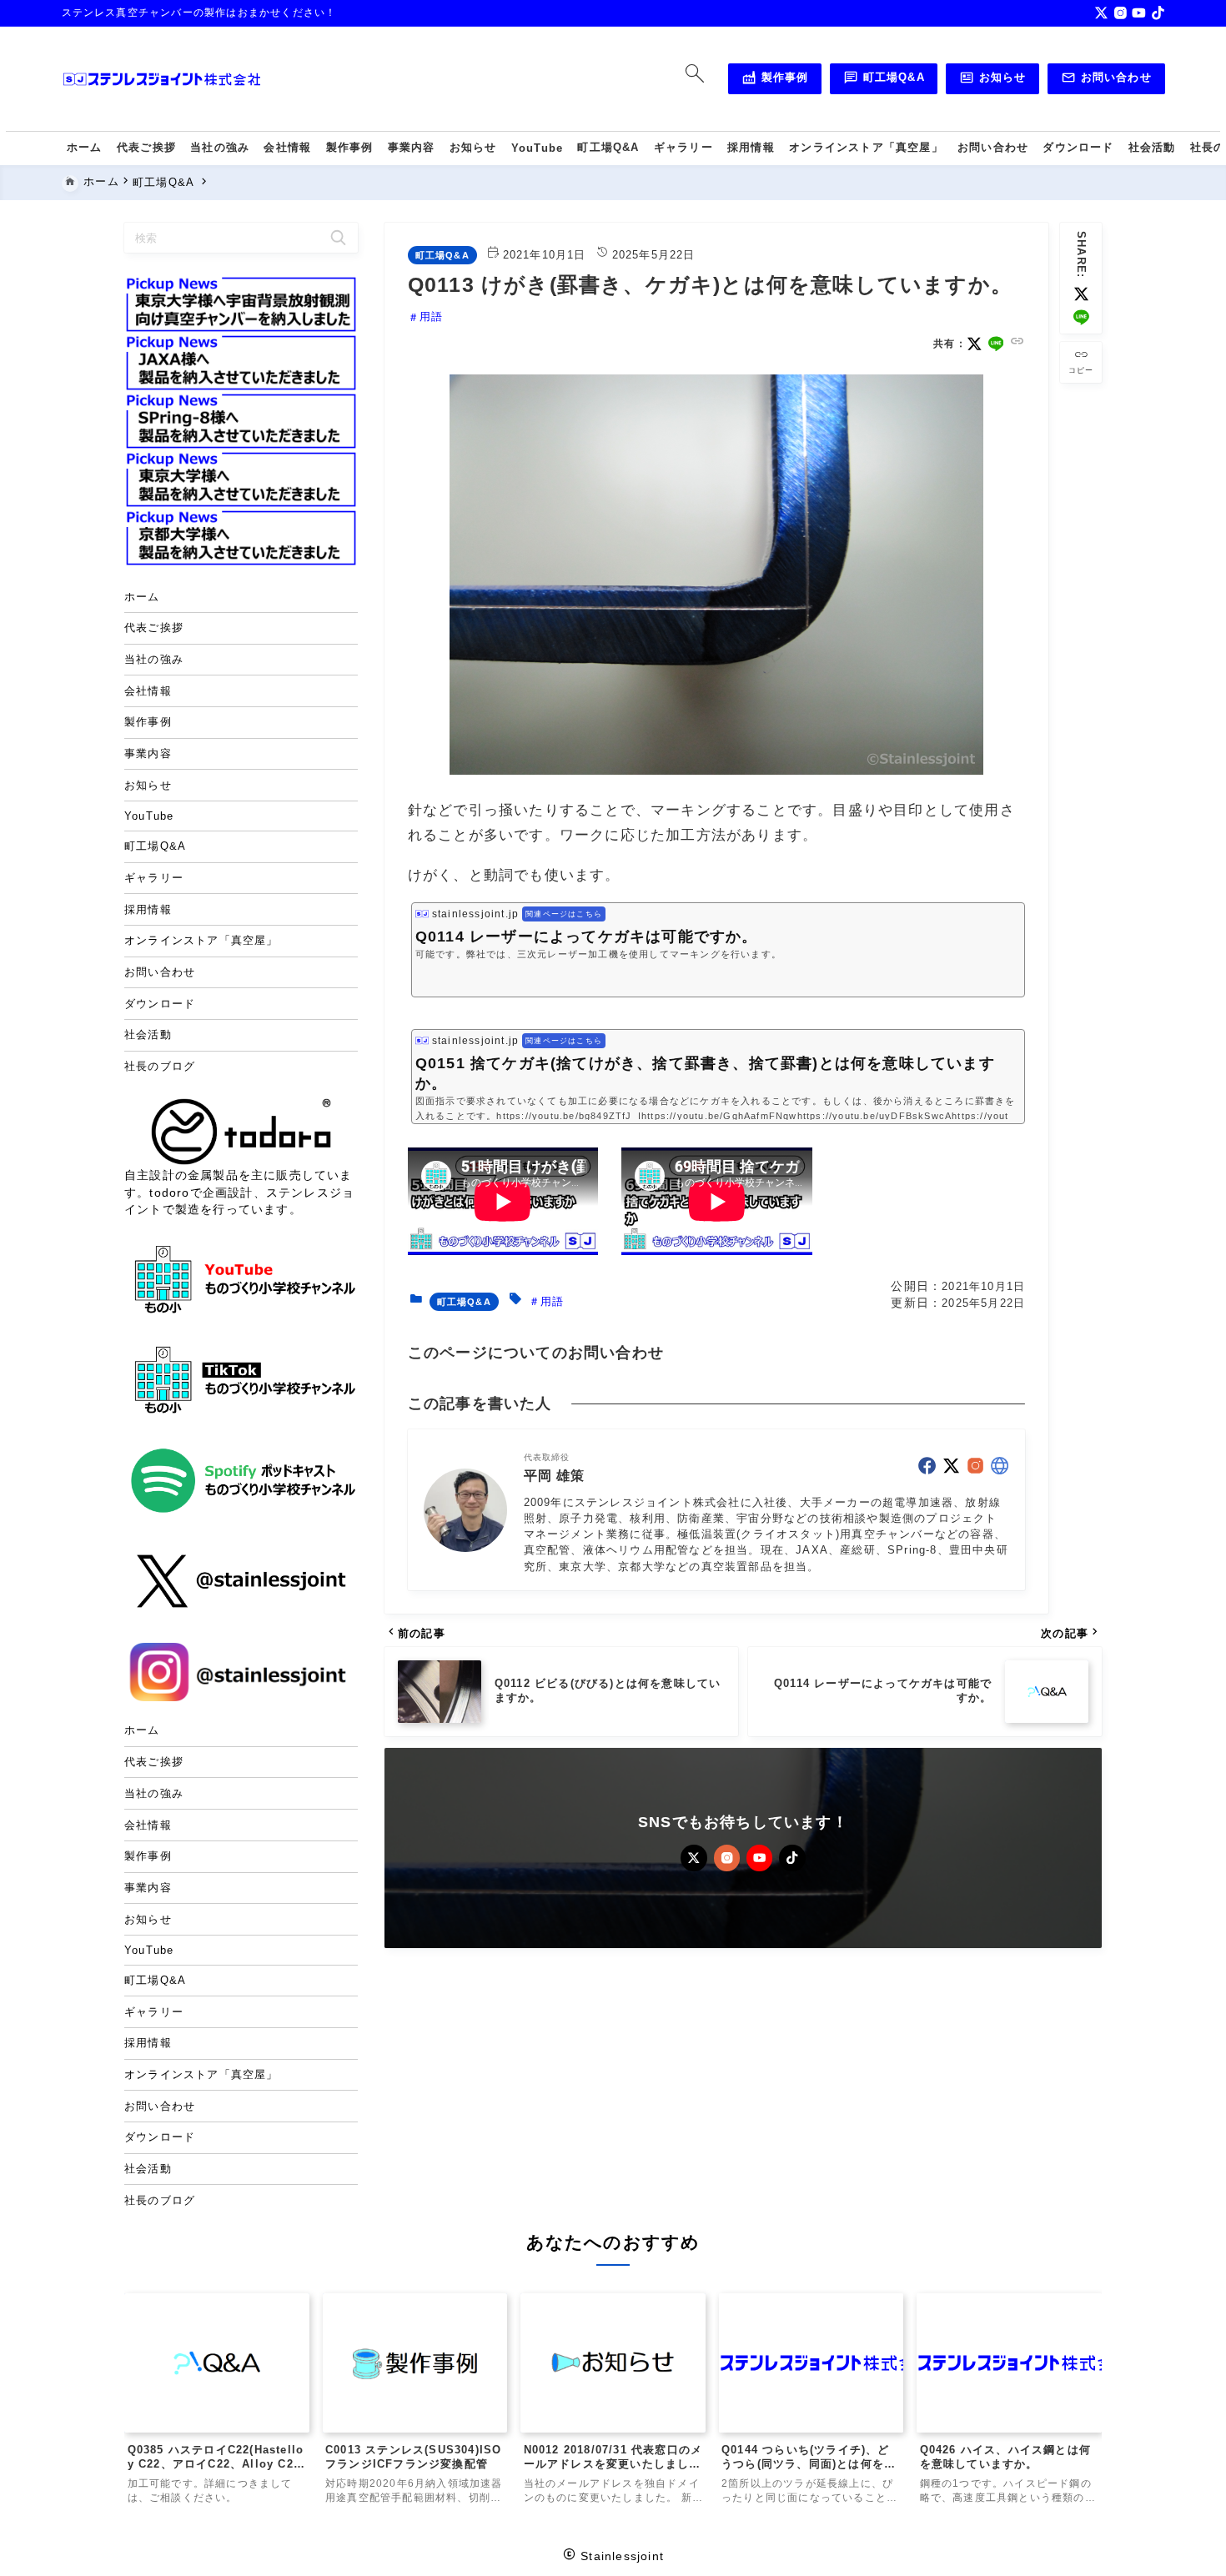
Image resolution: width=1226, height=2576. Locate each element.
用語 (431, 317)
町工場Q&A (884, 80)
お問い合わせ (1106, 80)
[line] (1081, 317)
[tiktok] (1158, 13)
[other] (1000, 1466)
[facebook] (927, 1466)
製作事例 (775, 80)
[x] (1101, 13)
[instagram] (1120, 13)
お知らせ (992, 80)
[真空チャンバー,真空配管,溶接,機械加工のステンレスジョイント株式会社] (162, 79)
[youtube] (1139, 13)
